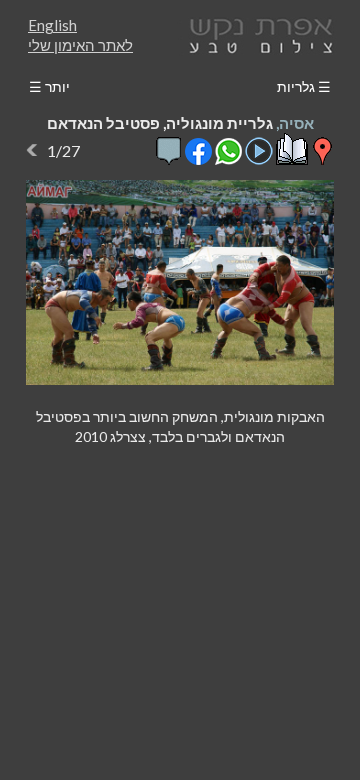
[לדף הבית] (257, 33)
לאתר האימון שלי (80, 45)
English (52, 25)
